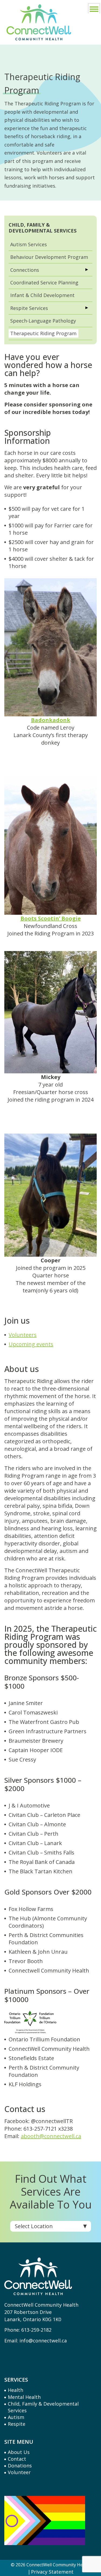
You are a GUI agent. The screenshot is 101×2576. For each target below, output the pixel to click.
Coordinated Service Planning (44, 283)
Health (15, 2390)
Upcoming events (31, 1344)
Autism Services (29, 244)
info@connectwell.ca (43, 2341)
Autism (16, 2417)
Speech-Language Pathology (43, 321)
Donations (20, 2466)
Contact (17, 2459)
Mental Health (24, 2397)
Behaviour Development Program (49, 257)
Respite (17, 2424)
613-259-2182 (36, 2330)
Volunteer (19, 2472)
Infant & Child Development (42, 295)
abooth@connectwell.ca (51, 2136)
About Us (19, 2452)
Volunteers (23, 1335)
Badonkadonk (51, 720)
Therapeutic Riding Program (43, 333)
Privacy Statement (52, 2572)
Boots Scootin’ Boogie (51, 918)
